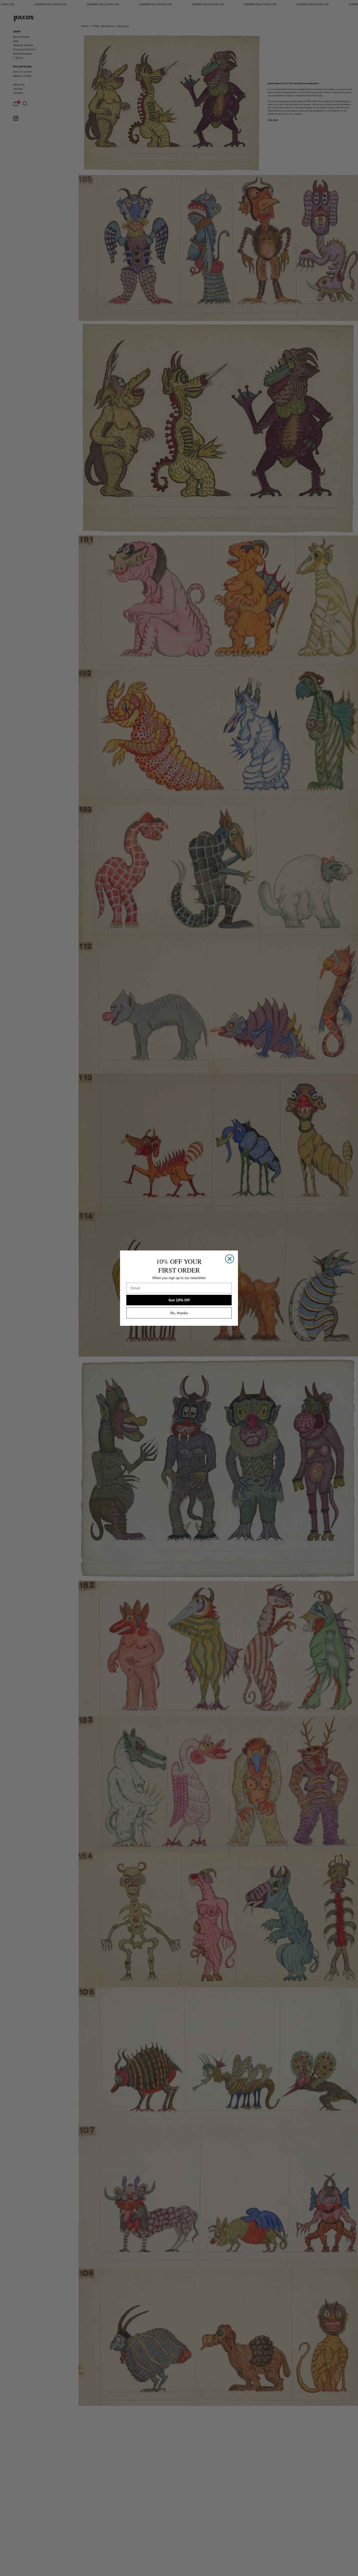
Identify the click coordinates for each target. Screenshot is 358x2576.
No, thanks (179, 1313)
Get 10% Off (179, 1300)
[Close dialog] (230, 1259)
